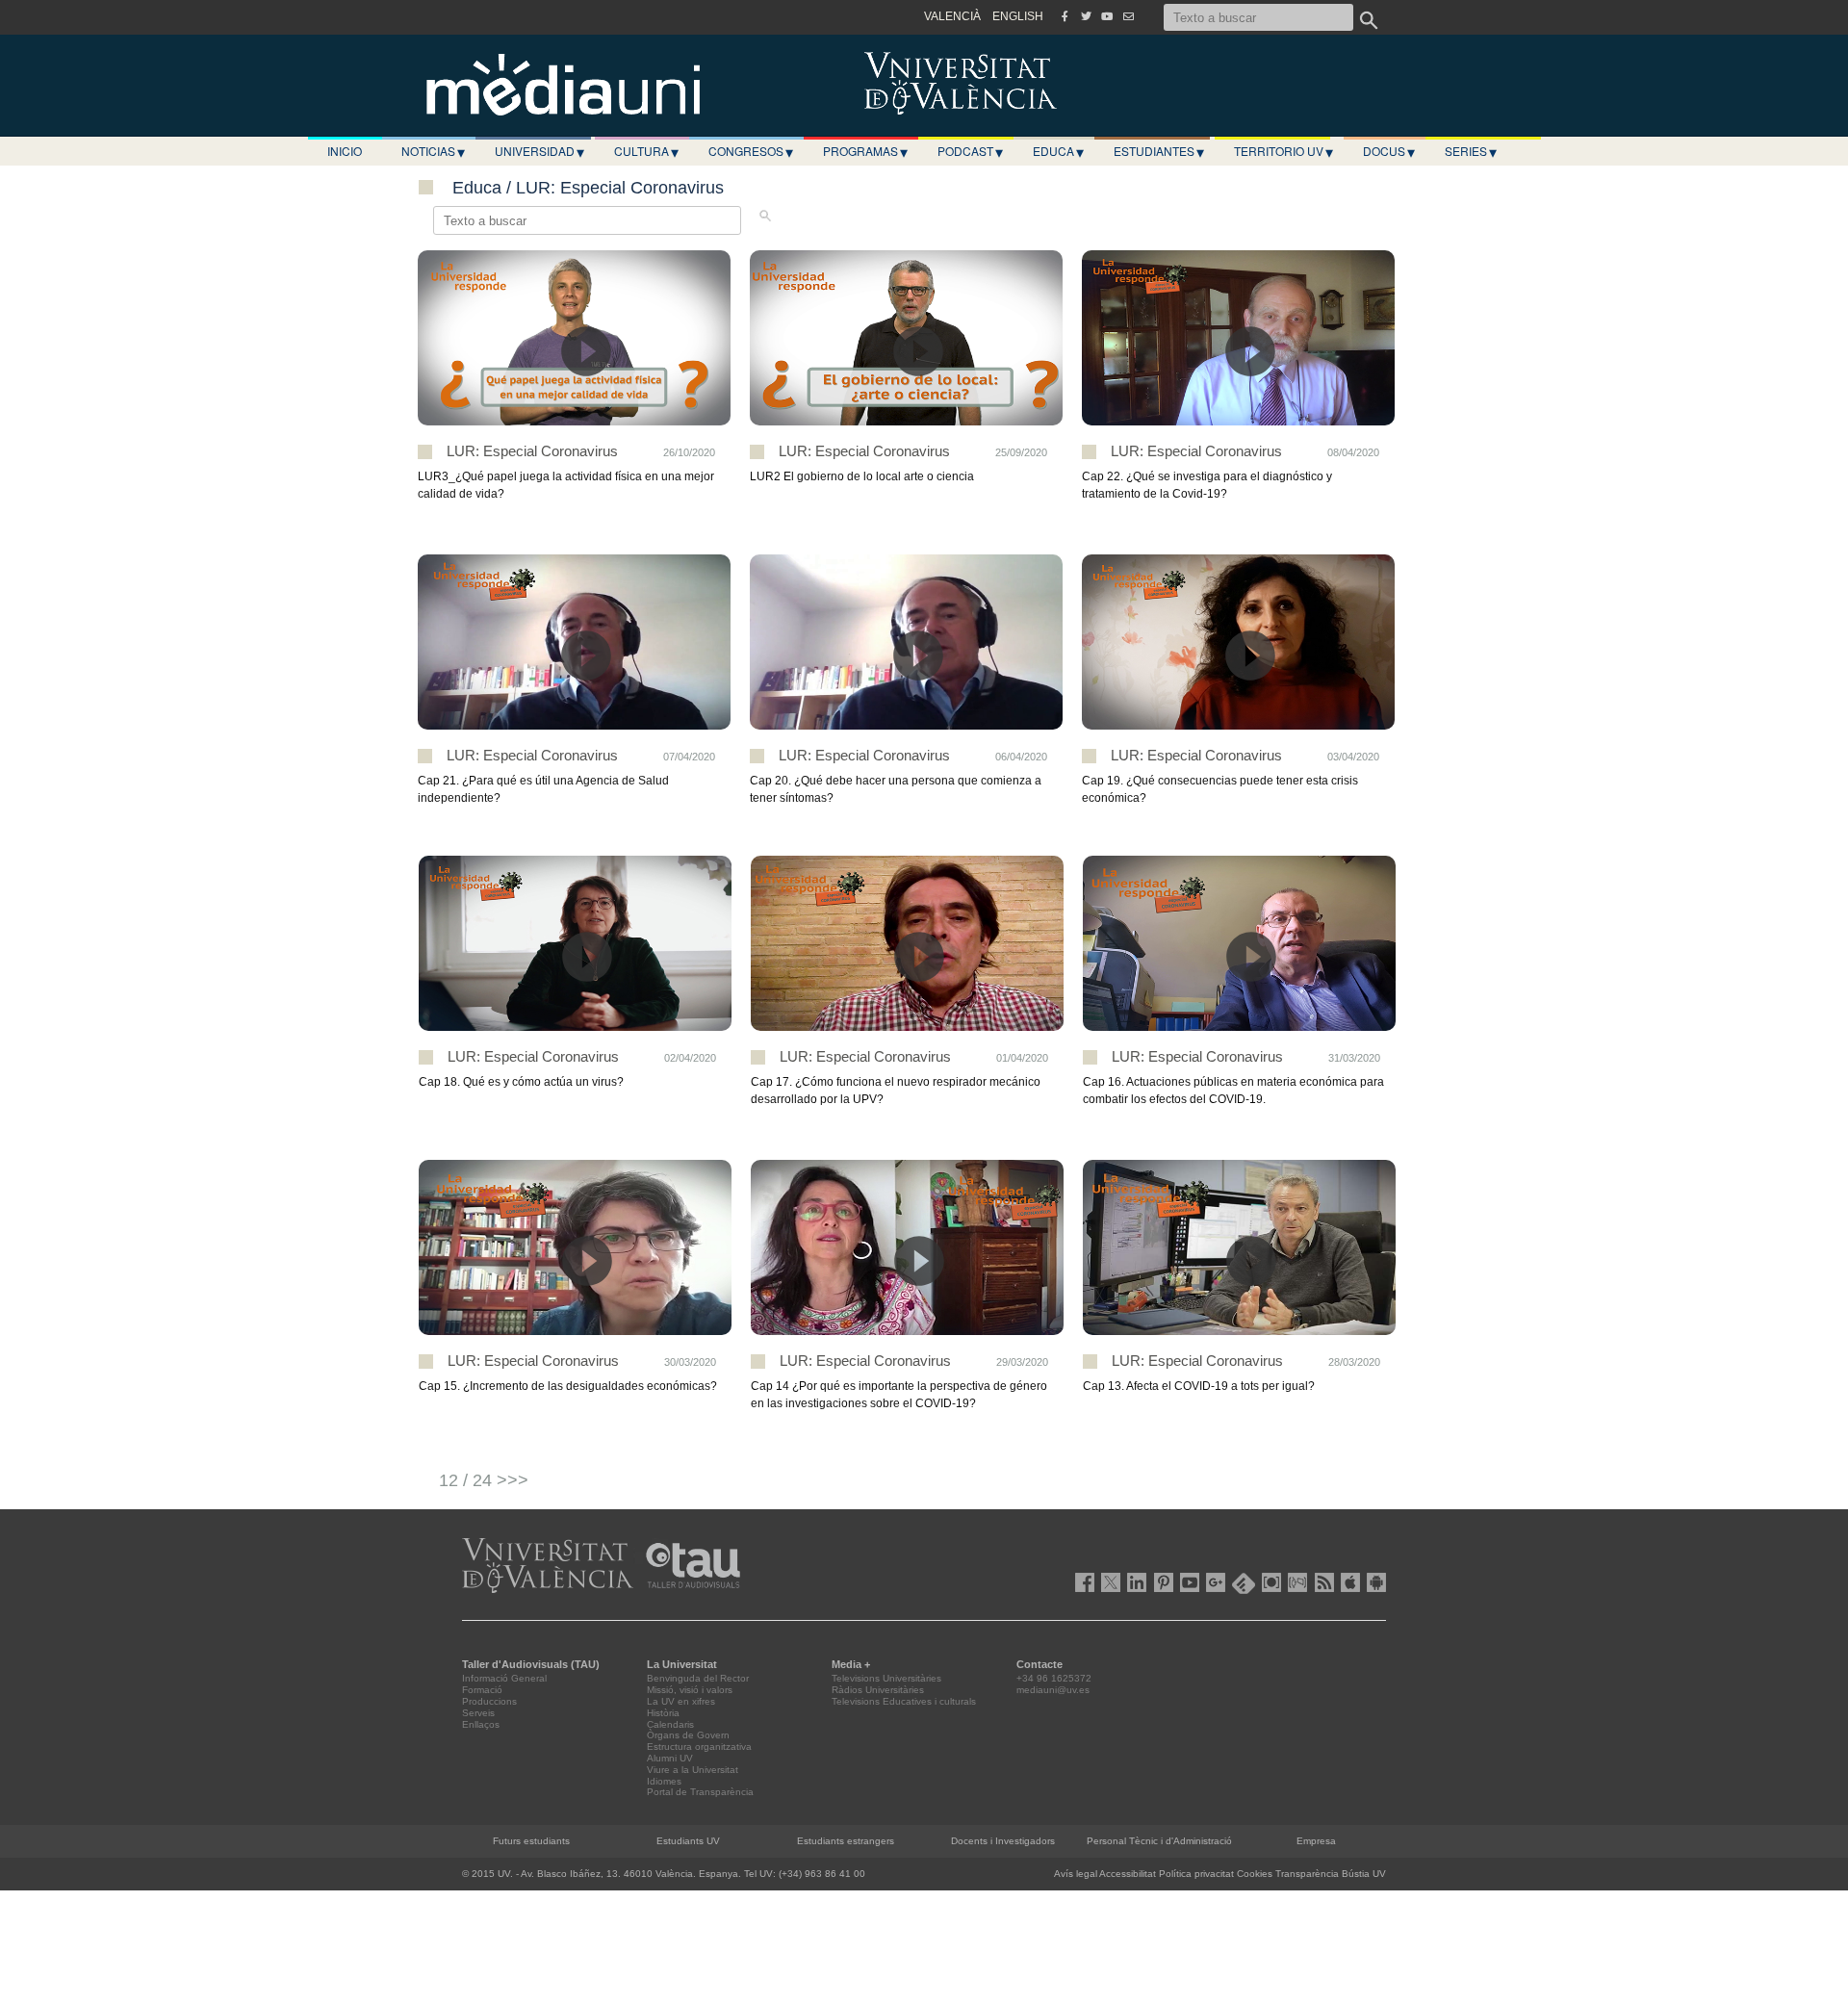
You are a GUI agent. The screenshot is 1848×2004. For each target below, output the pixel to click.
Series (1471, 151)
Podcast (970, 151)
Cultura (646, 151)
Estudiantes (1159, 151)
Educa (1058, 151)
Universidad (539, 151)
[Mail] (1128, 16)
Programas (865, 151)
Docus (1389, 151)
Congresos (751, 151)
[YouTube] (1107, 16)
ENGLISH (1018, 16)
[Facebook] (1065, 16)
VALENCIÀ (952, 16)
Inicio (345, 151)
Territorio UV (1283, 151)
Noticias (433, 151)
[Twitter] (1086, 16)
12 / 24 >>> (484, 1480)
